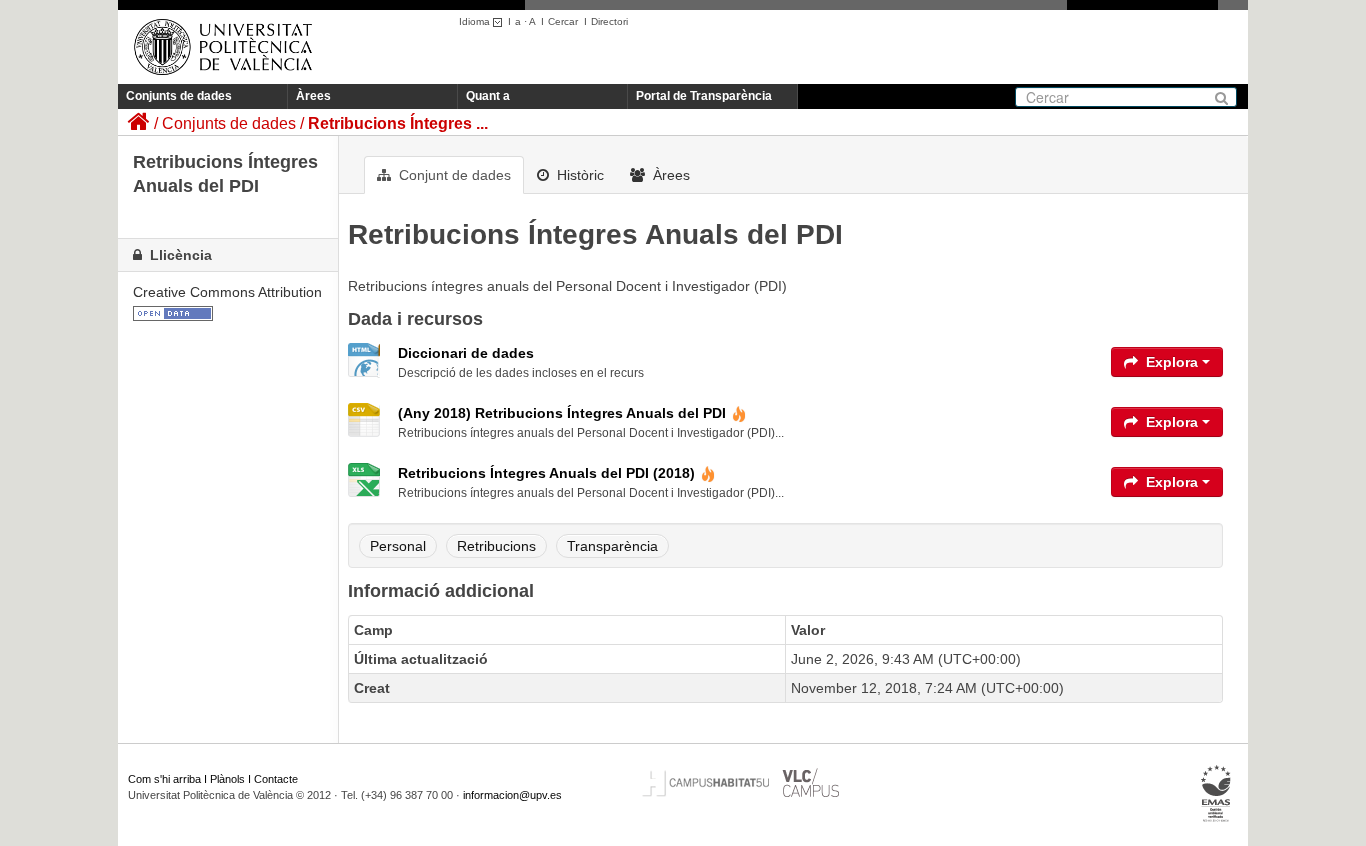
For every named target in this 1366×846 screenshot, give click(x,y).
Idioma (476, 21)
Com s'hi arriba (164, 779)
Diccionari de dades (466, 353)
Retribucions (496, 546)
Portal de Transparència (704, 96)
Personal (398, 546)
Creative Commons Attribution (227, 292)
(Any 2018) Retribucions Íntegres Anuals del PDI (562, 413)
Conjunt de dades (453, 175)
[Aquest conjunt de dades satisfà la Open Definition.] (173, 312)
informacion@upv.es (512, 795)
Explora (1172, 362)
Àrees (313, 96)
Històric (578, 175)
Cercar (563, 21)
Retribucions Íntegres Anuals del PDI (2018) (546, 473)
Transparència (612, 546)
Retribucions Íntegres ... (398, 123)
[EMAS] (1216, 794)
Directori (609, 21)
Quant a (488, 96)
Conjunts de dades (179, 96)
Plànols (227, 779)
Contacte (276, 779)
